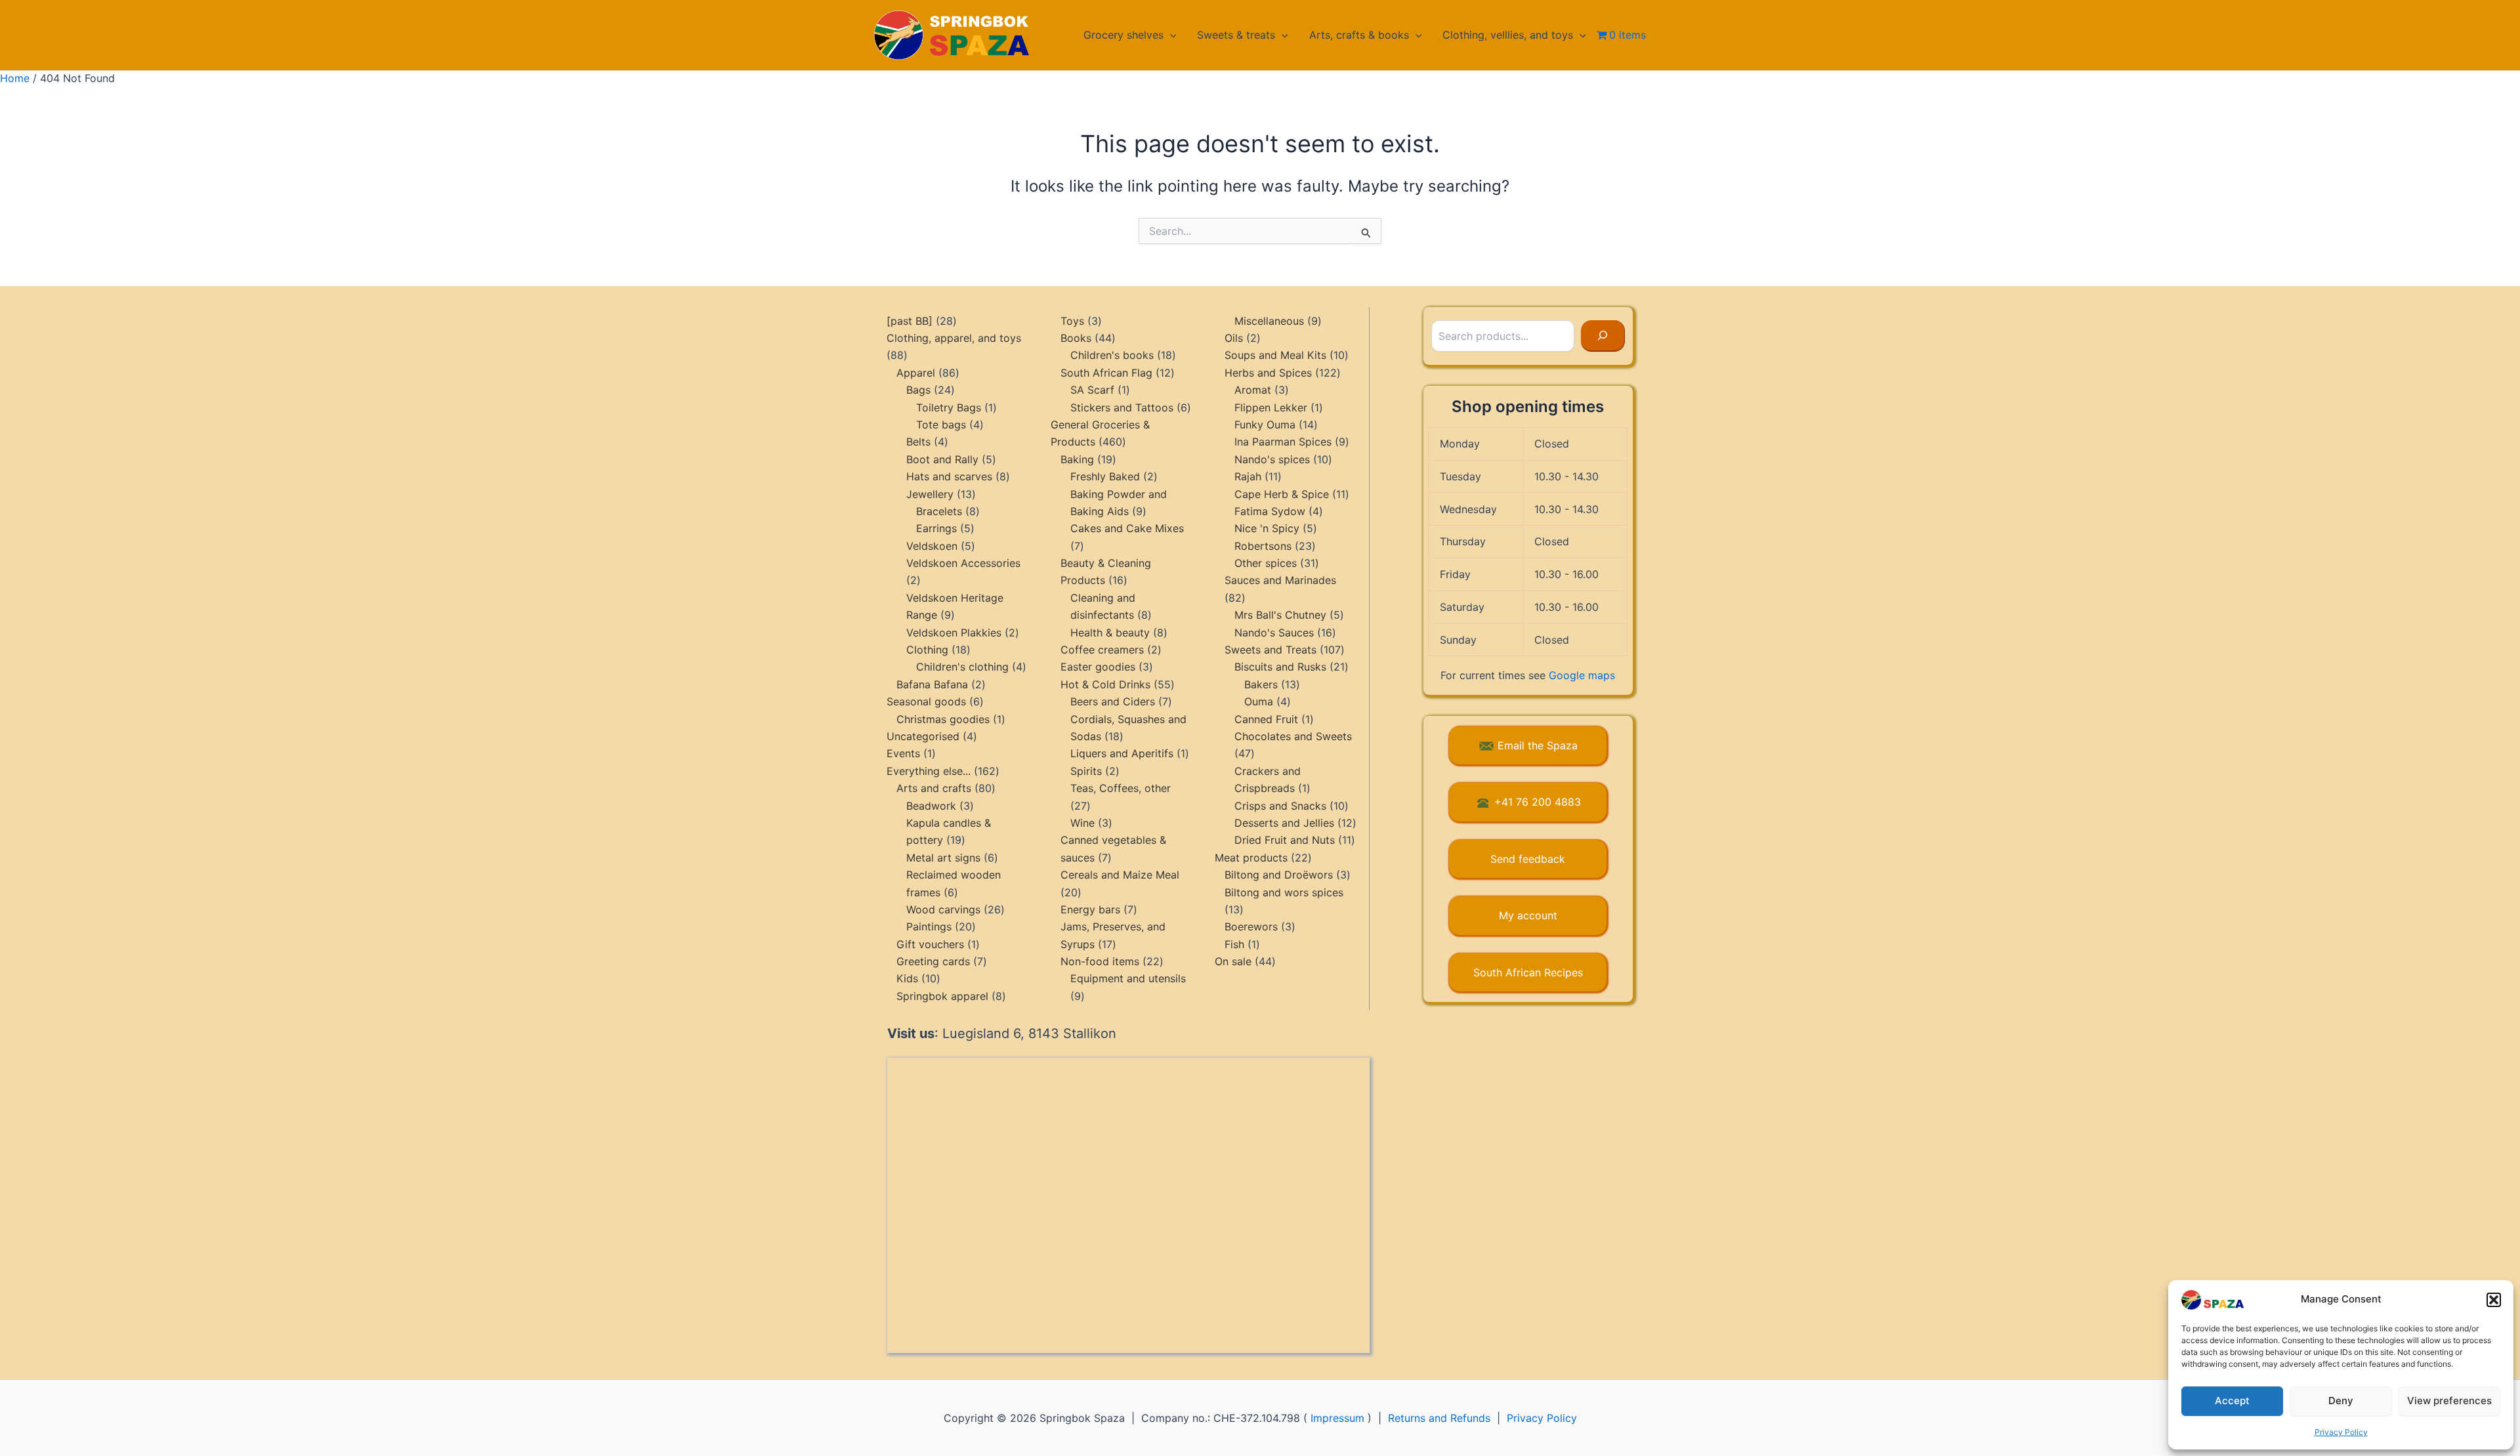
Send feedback (1528, 859)
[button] (2494, 1300)
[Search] (1603, 336)
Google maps (1582, 675)
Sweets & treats (1236, 35)
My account (1528, 915)
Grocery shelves (1123, 35)
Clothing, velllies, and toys (1508, 35)
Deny (2341, 1401)
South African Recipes (1528, 972)
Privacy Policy (2341, 1432)
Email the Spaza (1538, 745)
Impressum (1337, 1418)
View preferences (2449, 1401)
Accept (2232, 1401)
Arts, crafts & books (1359, 35)
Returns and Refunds (1439, 1418)
